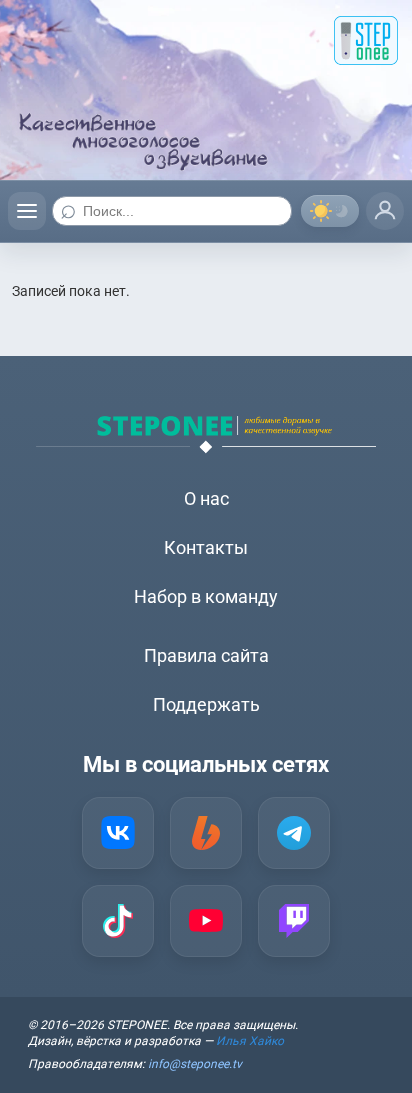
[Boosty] (206, 833)
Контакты (206, 547)
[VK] (118, 833)
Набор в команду (206, 596)
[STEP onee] (366, 40)
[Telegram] (294, 833)
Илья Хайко (250, 1041)
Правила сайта (206, 655)
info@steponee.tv (195, 1064)
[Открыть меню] (27, 211)
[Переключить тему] (330, 211)
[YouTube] (206, 921)
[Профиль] (385, 211)
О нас (206, 498)
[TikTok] (118, 921)
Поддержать (206, 704)
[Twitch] (294, 921)
